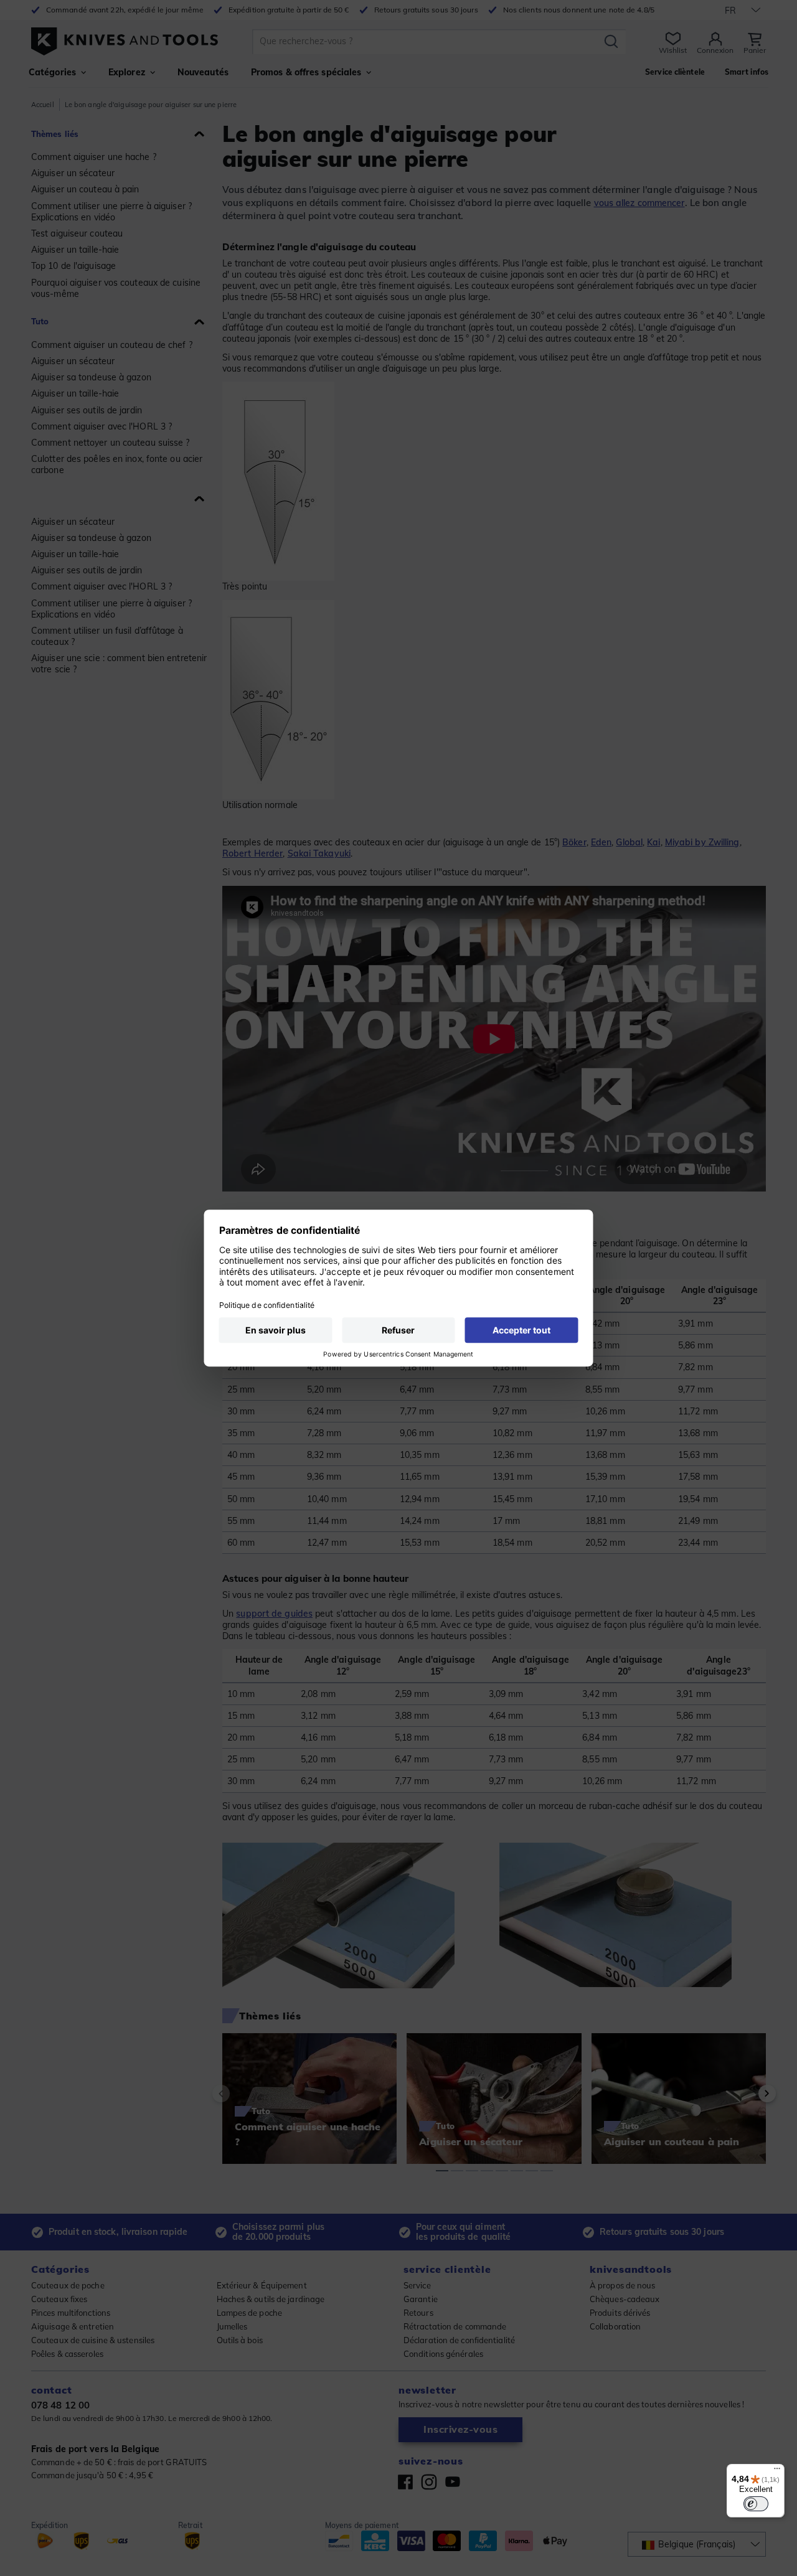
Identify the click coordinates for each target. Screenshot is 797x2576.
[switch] (756, 2504)
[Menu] (777, 2471)
